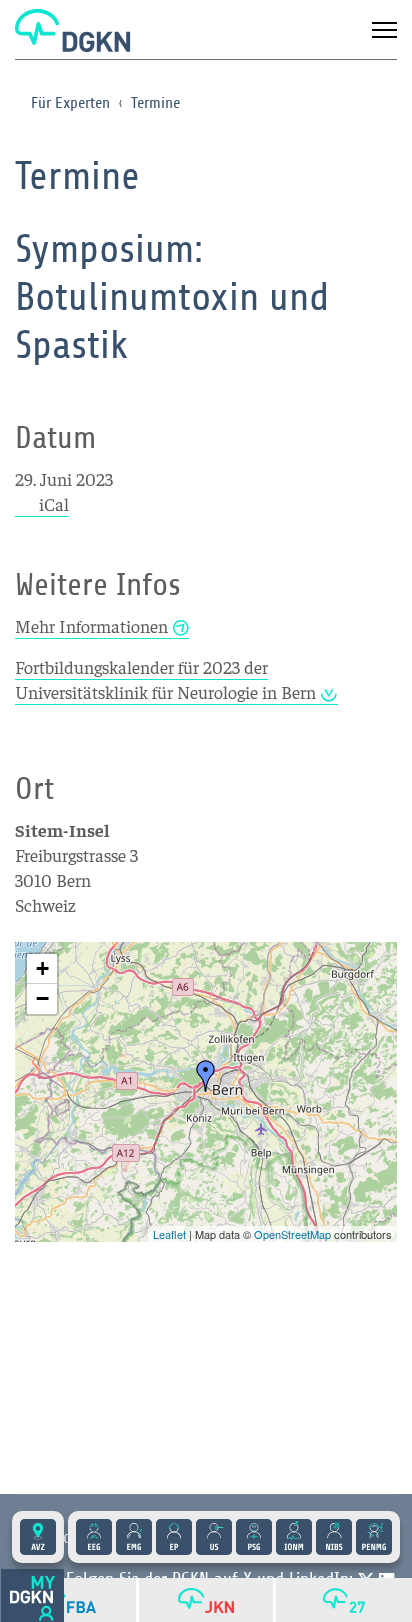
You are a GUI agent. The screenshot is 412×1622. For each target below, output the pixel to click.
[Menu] (384, 30)
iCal (54, 503)
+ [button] (42, 968)
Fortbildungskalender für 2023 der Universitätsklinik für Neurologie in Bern (165, 679)
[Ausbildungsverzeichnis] (38, 1537)
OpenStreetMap (292, 1234)
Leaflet (169, 1234)
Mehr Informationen (91, 625)
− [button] (42, 998)
